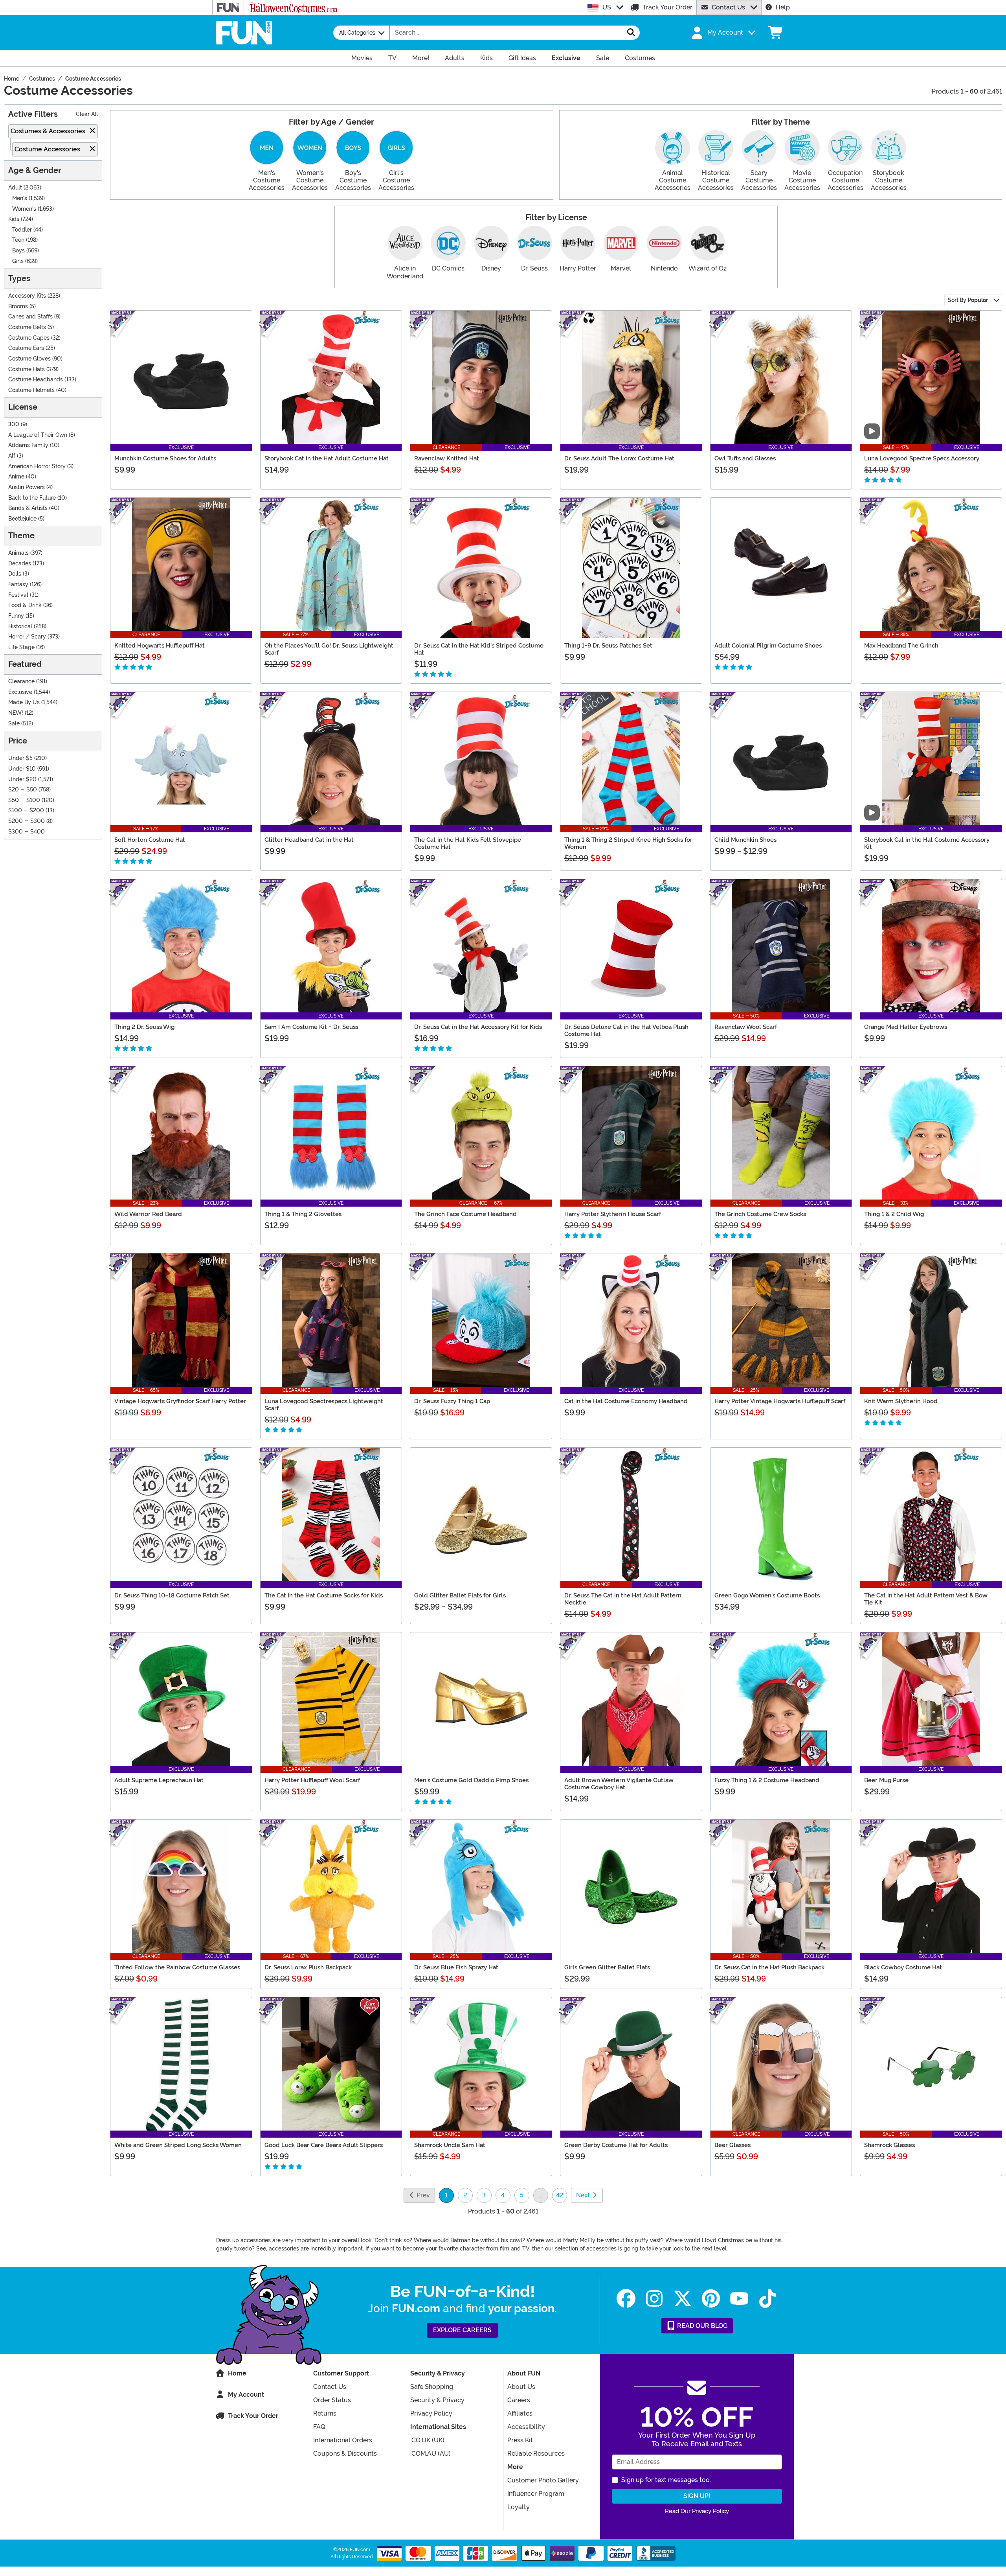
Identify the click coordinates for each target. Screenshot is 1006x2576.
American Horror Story (37, 466)
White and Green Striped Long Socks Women (178, 2145)
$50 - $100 (24, 800)
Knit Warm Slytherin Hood (901, 1401)
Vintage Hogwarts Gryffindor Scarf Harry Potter (180, 1401)
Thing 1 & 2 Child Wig (894, 1214)
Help (783, 7)
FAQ (319, 2427)
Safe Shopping (432, 2387)
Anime (16, 477)
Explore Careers (462, 2330)
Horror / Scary (27, 637)
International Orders (343, 2440)
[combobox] (507, 33)
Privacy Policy (431, 2413)
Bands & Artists (28, 508)
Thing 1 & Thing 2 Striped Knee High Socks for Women (628, 843)
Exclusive (20, 692)
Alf (12, 456)
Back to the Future (32, 498)
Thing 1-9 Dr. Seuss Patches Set (608, 646)
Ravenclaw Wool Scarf (746, 1027)
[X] (683, 2299)
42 (560, 2195)
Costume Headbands (36, 380)
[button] (723, 33)
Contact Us (728, 7)
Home (237, 2373)
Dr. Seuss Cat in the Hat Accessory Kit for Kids (478, 1027)
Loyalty (519, 2507)
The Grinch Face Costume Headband (465, 1214)
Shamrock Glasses (889, 2145)
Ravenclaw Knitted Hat (447, 458)
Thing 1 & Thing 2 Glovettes (303, 1214)
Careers (519, 2400)
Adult (15, 188)
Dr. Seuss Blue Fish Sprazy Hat (456, 1967)
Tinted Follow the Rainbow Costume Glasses (177, 1967)
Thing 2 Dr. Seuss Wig (144, 1027)
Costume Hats (27, 369)
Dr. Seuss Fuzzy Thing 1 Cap (452, 1401)
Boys (18, 251)
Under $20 (22, 779)
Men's (20, 198)
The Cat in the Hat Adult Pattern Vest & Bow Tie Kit (926, 1599)
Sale (14, 724)
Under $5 (20, 758)
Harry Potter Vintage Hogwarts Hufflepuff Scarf (780, 1401)
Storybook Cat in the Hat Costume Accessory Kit (927, 843)
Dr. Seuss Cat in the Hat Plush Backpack (769, 1967)
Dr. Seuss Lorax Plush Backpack (308, 1967)
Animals (18, 553)
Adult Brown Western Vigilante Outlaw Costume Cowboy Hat (619, 1784)
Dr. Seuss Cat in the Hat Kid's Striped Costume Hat (479, 649)
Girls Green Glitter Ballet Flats (607, 1967)
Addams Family (28, 445)
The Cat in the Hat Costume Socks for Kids (324, 1595)
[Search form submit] (631, 33)
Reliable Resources (536, 2454)
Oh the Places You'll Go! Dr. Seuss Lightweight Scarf (329, 649)
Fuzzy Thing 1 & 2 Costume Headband (767, 1780)
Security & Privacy (437, 2400)
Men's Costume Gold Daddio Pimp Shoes (471, 1780)
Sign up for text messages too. (666, 2480)
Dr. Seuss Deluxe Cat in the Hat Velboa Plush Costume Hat (626, 1030)
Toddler (22, 230)
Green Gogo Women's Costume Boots (767, 1595)
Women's (24, 209)
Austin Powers (27, 487)
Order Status (332, 2400)
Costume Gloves (29, 359)
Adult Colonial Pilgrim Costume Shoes (768, 646)
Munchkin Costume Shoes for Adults (165, 458)
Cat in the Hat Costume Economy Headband (626, 1401)
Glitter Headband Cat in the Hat (309, 840)
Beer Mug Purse (886, 1780)
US (607, 7)
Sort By (968, 300)
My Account (246, 2395)
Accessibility (526, 2427)
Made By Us (24, 702)
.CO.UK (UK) (427, 2440)
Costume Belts (27, 327)
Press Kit (520, 2440)
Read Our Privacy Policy (697, 2511)
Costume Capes (29, 338)
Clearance (21, 682)
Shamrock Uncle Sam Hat (450, 2145)
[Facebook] (626, 2299)
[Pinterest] (711, 2299)
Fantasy (18, 584)
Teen (18, 240)
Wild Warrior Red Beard (148, 1214)
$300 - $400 (27, 832)
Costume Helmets (31, 390)
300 (14, 424)
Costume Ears (26, 348)
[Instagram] (654, 2299)
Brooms (18, 306)
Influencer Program (536, 2494)
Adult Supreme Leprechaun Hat (159, 1780)
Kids (14, 219)
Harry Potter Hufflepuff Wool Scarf (312, 1780)
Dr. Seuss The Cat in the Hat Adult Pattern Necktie (623, 1599)
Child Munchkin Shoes (745, 840)
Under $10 (22, 769)
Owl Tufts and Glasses (745, 458)
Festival (18, 595)
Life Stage (21, 647)
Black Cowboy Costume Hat (903, 1967)
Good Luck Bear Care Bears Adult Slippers (324, 2145)
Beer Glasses (732, 2145)
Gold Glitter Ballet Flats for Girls (460, 1595)
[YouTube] (739, 2299)
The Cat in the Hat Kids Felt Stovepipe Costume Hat (468, 843)
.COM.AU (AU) (430, 2454)
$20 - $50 (23, 790)
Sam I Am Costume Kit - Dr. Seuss (311, 1027)
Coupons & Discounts (345, 2454)
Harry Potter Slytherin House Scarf (613, 1214)
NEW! (16, 713)
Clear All (87, 114)
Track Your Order (667, 7)
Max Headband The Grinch (901, 646)
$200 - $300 (27, 821)
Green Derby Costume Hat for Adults (616, 2145)
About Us (521, 2387)
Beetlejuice (22, 519)
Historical (20, 627)
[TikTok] (767, 2299)
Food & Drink (25, 605)
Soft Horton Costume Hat (150, 840)
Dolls (15, 574)
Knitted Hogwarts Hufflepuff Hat (160, 646)
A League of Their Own (38, 435)
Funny (16, 616)
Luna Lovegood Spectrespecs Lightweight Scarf (324, 1405)
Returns (325, 2413)
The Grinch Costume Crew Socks (760, 1214)
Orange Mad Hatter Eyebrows (906, 1027)
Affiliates (520, 2413)
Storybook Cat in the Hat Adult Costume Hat (327, 458)
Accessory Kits (27, 296)
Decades (20, 564)
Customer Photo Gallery (543, 2480)
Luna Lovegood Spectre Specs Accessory (922, 458)
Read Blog (702, 2326)
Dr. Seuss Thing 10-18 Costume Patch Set (172, 1595)
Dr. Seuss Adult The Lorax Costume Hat (619, 458)
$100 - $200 (26, 811)
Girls (18, 261)
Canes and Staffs (30, 317)
